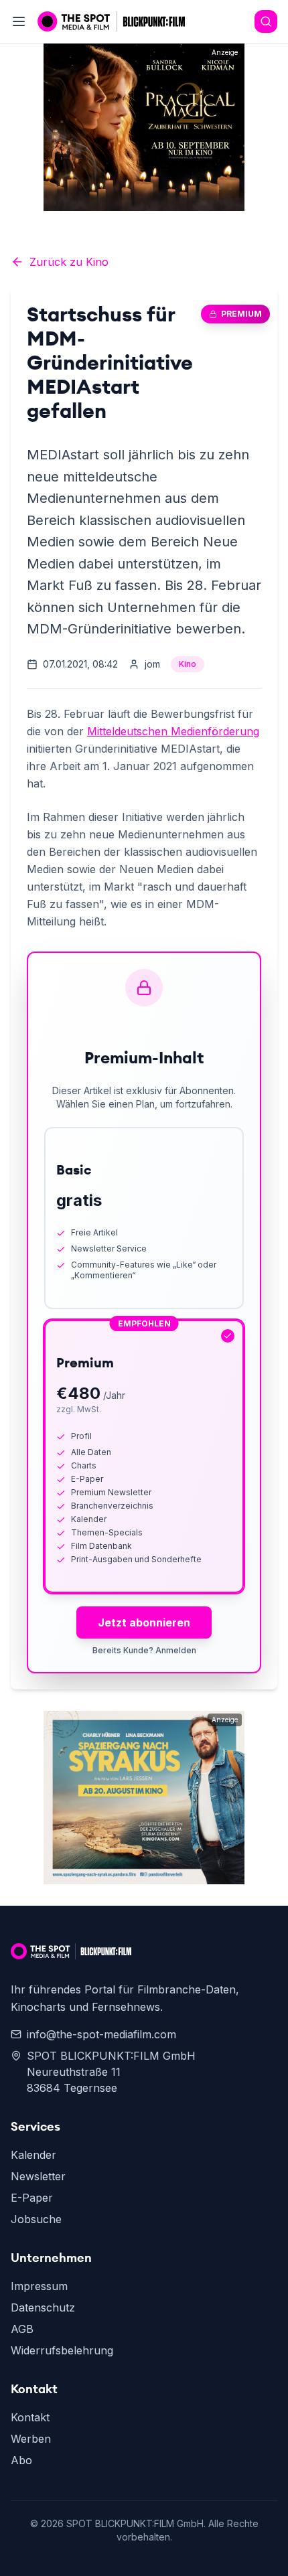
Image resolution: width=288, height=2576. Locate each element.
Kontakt (30, 2417)
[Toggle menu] (19, 21)
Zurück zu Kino (69, 262)
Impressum (39, 2286)
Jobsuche (36, 2219)
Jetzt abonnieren (144, 1622)
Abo (21, 2460)
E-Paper (32, 2198)
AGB (22, 2329)
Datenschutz (43, 2307)
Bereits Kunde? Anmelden (144, 1650)
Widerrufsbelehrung (62, 2350)
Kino (188, 664)
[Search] (266, 21)
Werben (31, 2439)
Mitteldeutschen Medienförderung (173, 731)
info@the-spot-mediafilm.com (101, 2034)
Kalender (33, 2155)
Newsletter (38, 2176)
